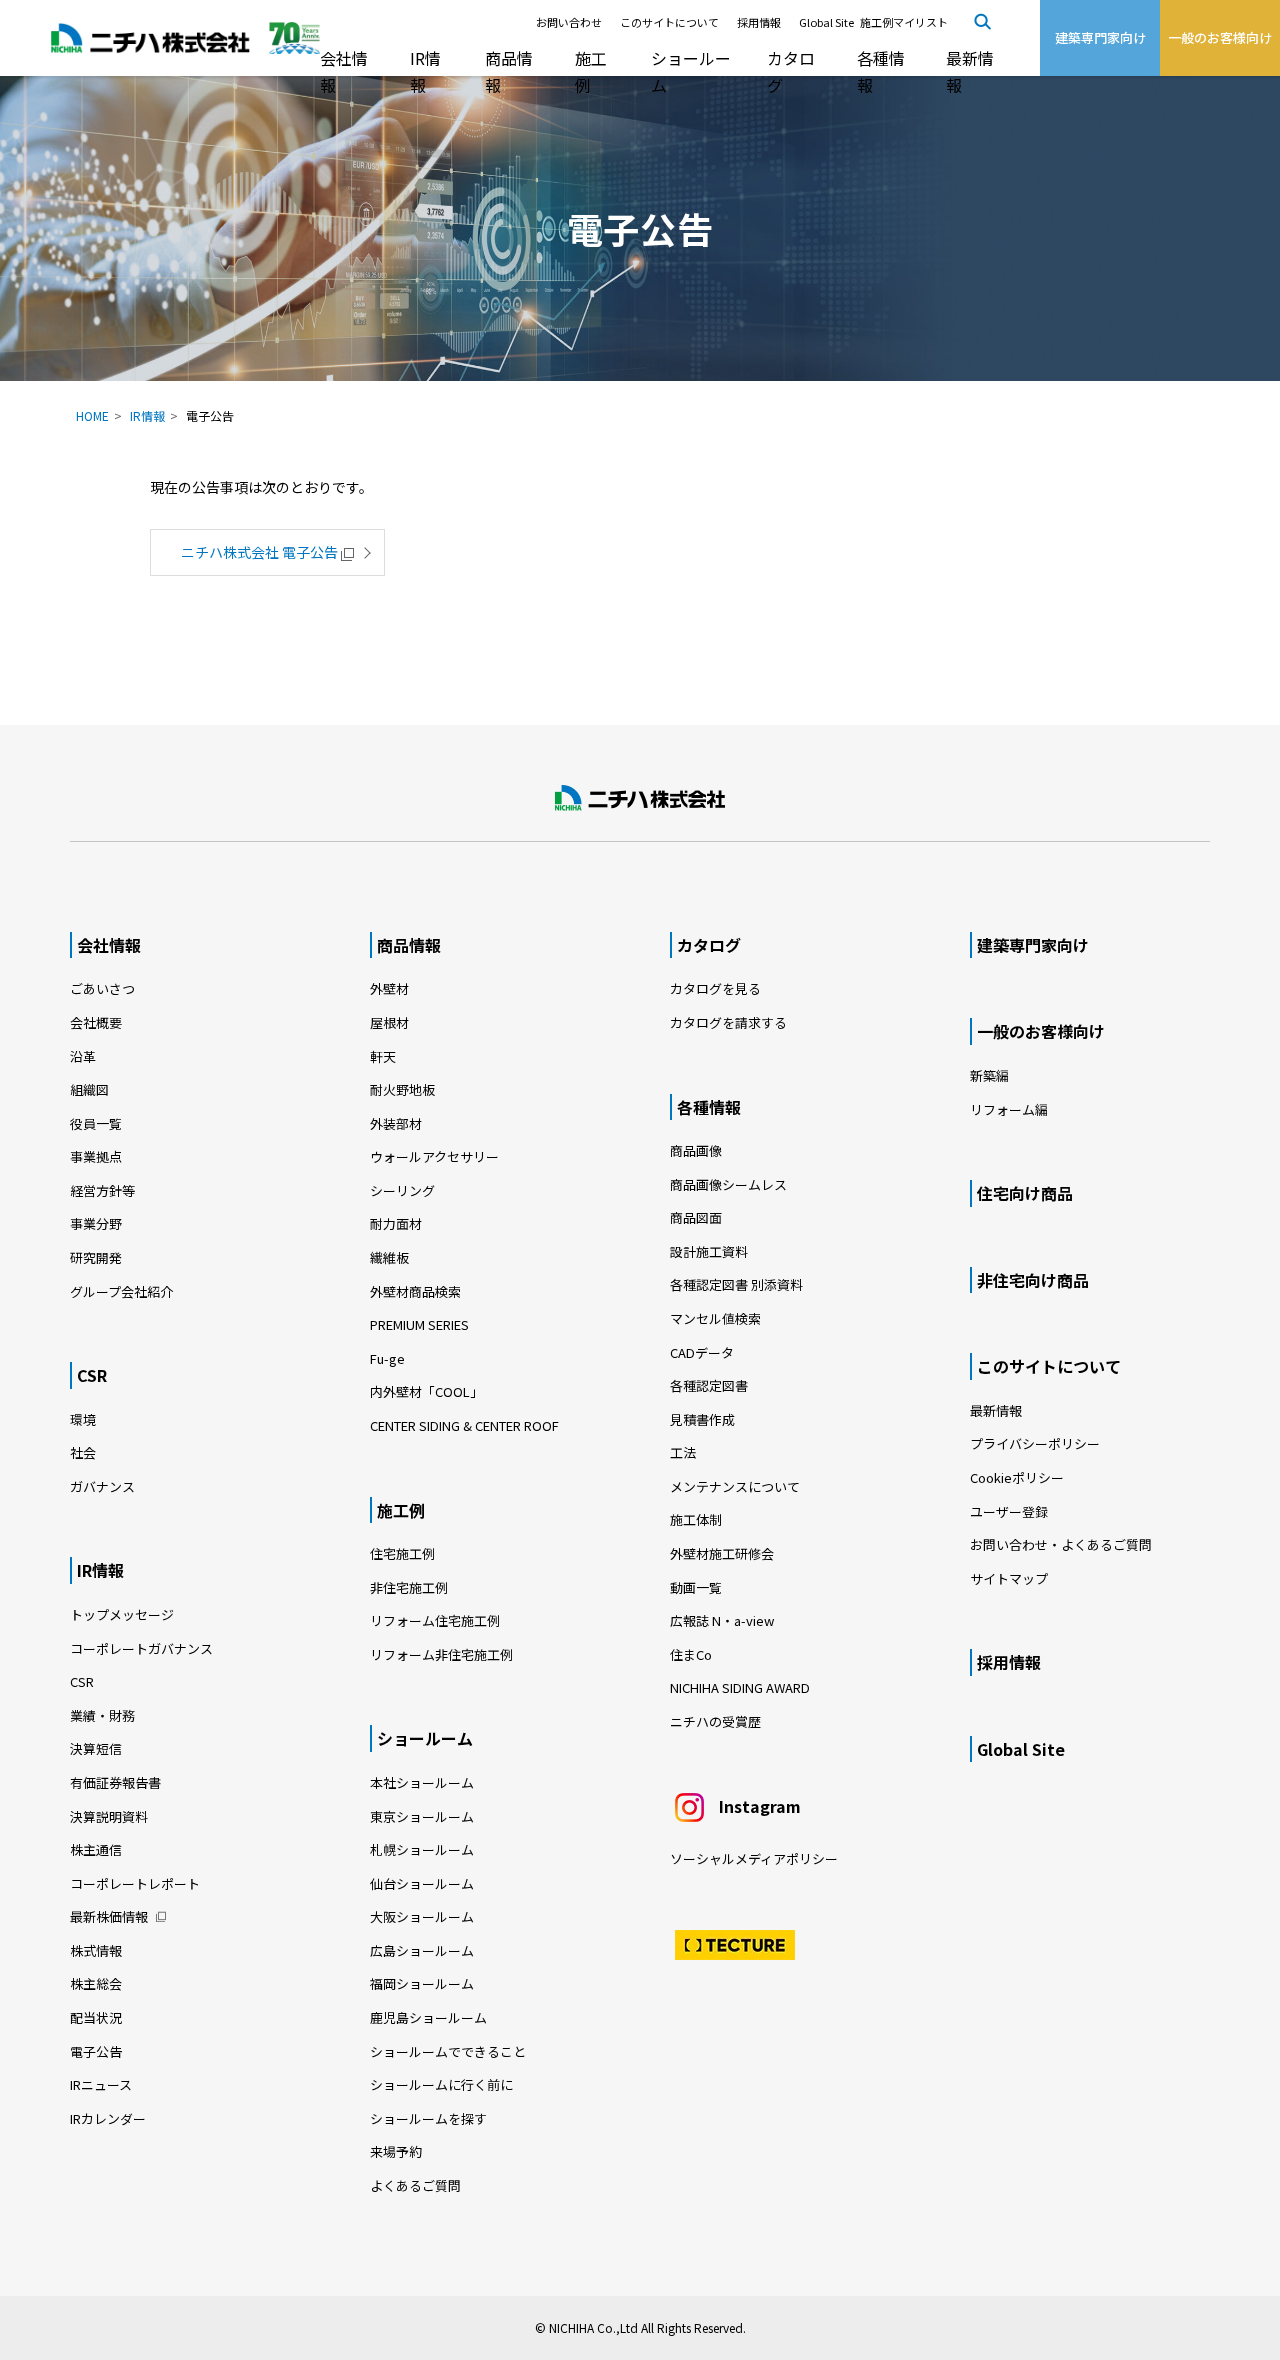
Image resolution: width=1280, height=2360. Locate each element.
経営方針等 (102, 1190)
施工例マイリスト (904, 22)
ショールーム (691, 71)
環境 (83, 1419)
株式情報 (96, 1950)
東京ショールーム (422, 1816)
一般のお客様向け (1041, 1031)
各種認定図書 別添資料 (736, 1284)
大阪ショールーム (422, 1916)
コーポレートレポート (135, 1883)
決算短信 (96, 1748)
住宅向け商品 (1025, 1193)
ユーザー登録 (1009, 1511)
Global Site (826, 22)
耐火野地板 (402, 1089)
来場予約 (396, 2151)
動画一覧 (702, 1587)
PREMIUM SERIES (419, 1324)
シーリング (402, 1190)
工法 (683, 1452)
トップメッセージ (122, 1614)
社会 (83, 1452)
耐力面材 (396, 1223)
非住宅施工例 (409, 1587)
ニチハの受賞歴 (715, 1721)
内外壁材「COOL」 (426, 1391)
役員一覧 (96, 1123)
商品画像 (696, 1150)
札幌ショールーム (422, 1849)
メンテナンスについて (735, 1486)
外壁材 (389, 988)
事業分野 (96, 1223)
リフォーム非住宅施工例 (441, 1654)
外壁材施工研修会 (722, 1553)
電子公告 (96, 2051)
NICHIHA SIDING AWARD (740, 1687)
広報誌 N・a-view (722, 1620)
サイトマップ (1009, 1578)
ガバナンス (102, 1486)
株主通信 (96, 1849)
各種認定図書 (709, 1385)
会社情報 (344, 71)
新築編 (989, 1075)
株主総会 (96, 1983)
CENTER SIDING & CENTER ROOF (464, 1425)
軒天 (383, 1056)
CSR (92, 1375)
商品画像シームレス (728, 1184)
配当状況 (96, 2017)
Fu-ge (387, 1358)
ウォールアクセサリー (434, 1156)
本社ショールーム (422, 1782)
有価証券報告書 (115, 1782)
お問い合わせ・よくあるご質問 (1061, 1544)
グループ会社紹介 (121, 1291)
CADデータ (702, 1352)
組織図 (89, 1089)
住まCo (691, 1654)
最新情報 (970, 71)
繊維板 (389, 1257)
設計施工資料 (709, 1251)
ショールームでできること (448, 2051)
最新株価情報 (109, 1916)
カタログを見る (715, 988)
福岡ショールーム (422, 1983)
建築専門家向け (1033, 945)
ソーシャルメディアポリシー (754, 1858)
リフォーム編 (1009, 1109)
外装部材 (396, 1123)
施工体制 (696, 1519)
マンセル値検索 (715, 1318)
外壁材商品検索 (415, 1291)
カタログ (791, 71)
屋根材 (389, 1022)
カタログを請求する (728, 1022)
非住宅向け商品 (1033, 1280)
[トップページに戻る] (640, 798)
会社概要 (96, 1022)
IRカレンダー (108, 2118)
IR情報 (425, 71)
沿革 (83, 1056)
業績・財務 (102, 1715)
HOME (92, 415)
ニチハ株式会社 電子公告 (259, 552)
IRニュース (101, 2084)
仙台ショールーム (422, 1883)
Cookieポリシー (1017, 1477)
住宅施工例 (402, 1553)
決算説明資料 (109, 1816)
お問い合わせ (569, 22)
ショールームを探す (428, 2118)
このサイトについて (669, 22)
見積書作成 (702, 1419)
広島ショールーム (422, 1950)
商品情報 (509, 71)
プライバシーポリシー (1035, 1443)
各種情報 (881, 71)
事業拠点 (96, 1156)
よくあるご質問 (415, 2185)
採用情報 (759, 22)
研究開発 (96, 1257)
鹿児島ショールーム (428, 2017)
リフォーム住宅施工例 (435, 1620)
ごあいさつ (102, 988)
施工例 (591, 71)
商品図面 (696, 1217)
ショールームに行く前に (441, 2084)
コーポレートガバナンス (141, 1648)
